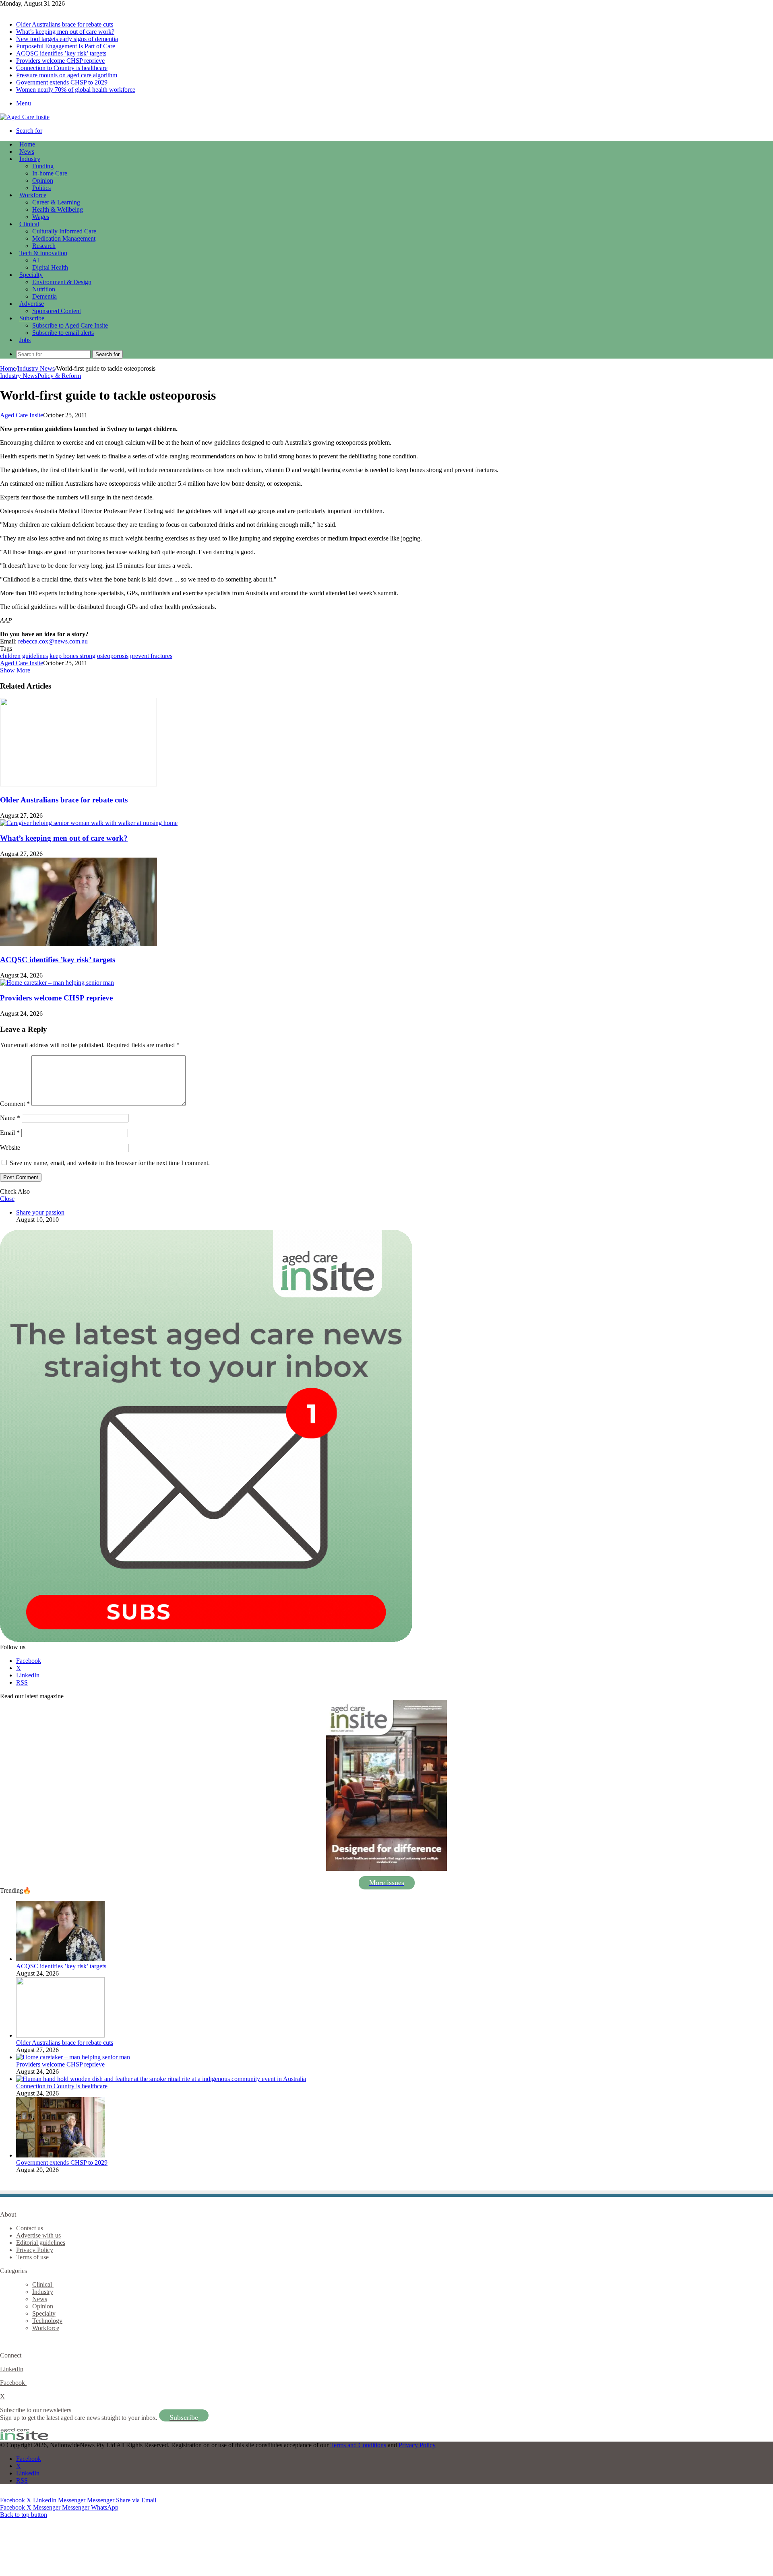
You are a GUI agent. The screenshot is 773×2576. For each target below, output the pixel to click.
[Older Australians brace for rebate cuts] (79, 784)
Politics (41, 188)
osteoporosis (113, 656)
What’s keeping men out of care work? (65, 32)
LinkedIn (12, 2369)
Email (10, 1133)
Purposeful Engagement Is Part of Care (66, 46)
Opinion (43, 180)
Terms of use (32, 2257)
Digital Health (50, 267)
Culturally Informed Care (64, 231)
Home (8, 368)
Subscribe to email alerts (63, 333)
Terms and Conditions (358, 2445)
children (10, 656)
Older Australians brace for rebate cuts (65, 24)
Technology (47, 2321)
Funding (43, 166)
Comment (15, 1104)
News (27, 152)
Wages (41, 217)
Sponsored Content (57, 311)
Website (10, 1148)
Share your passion (40, 1212)
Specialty (31, 275)
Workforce (33, 195)
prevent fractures (151, 656)
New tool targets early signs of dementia (67, 39)
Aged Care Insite (22, 415)
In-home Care (50, 173)
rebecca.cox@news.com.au (53, 641)
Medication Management (64, 238)
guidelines (35, 656)
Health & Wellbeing (58, 209)
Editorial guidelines (41, 2243)
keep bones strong (72, 656)
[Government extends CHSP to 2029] (60, 2155)
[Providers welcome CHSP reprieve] (57, 983)
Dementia (44, 296)
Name (10, 1118)
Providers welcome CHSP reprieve (60, 61)
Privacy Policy (35, 2250)
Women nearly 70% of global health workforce (76, 90)
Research (44, 246)
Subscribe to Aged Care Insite (70, 325)
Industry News (36, 368)
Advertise (32, 304)
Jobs (25, 340)
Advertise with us (38, 2235)
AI (36, 260)
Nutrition (44, 289)
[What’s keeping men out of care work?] (89, 823)
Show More (15, 670)
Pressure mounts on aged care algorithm (67, 75)
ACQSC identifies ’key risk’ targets (61, 53)
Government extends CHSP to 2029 (62, 82)
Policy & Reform (59, 376)
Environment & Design (62, 282)
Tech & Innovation (43, 253)
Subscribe (32, 318)
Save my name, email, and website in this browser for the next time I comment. (110, 1163)
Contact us (30, 2228)
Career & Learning (56, 202)
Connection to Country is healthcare (62, 68)
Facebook (13, 2383)
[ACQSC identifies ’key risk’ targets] (79, 944)
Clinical (29, 224)
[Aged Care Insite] (25, 117)
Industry (30, 159)
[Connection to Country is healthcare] (161, 2079)
